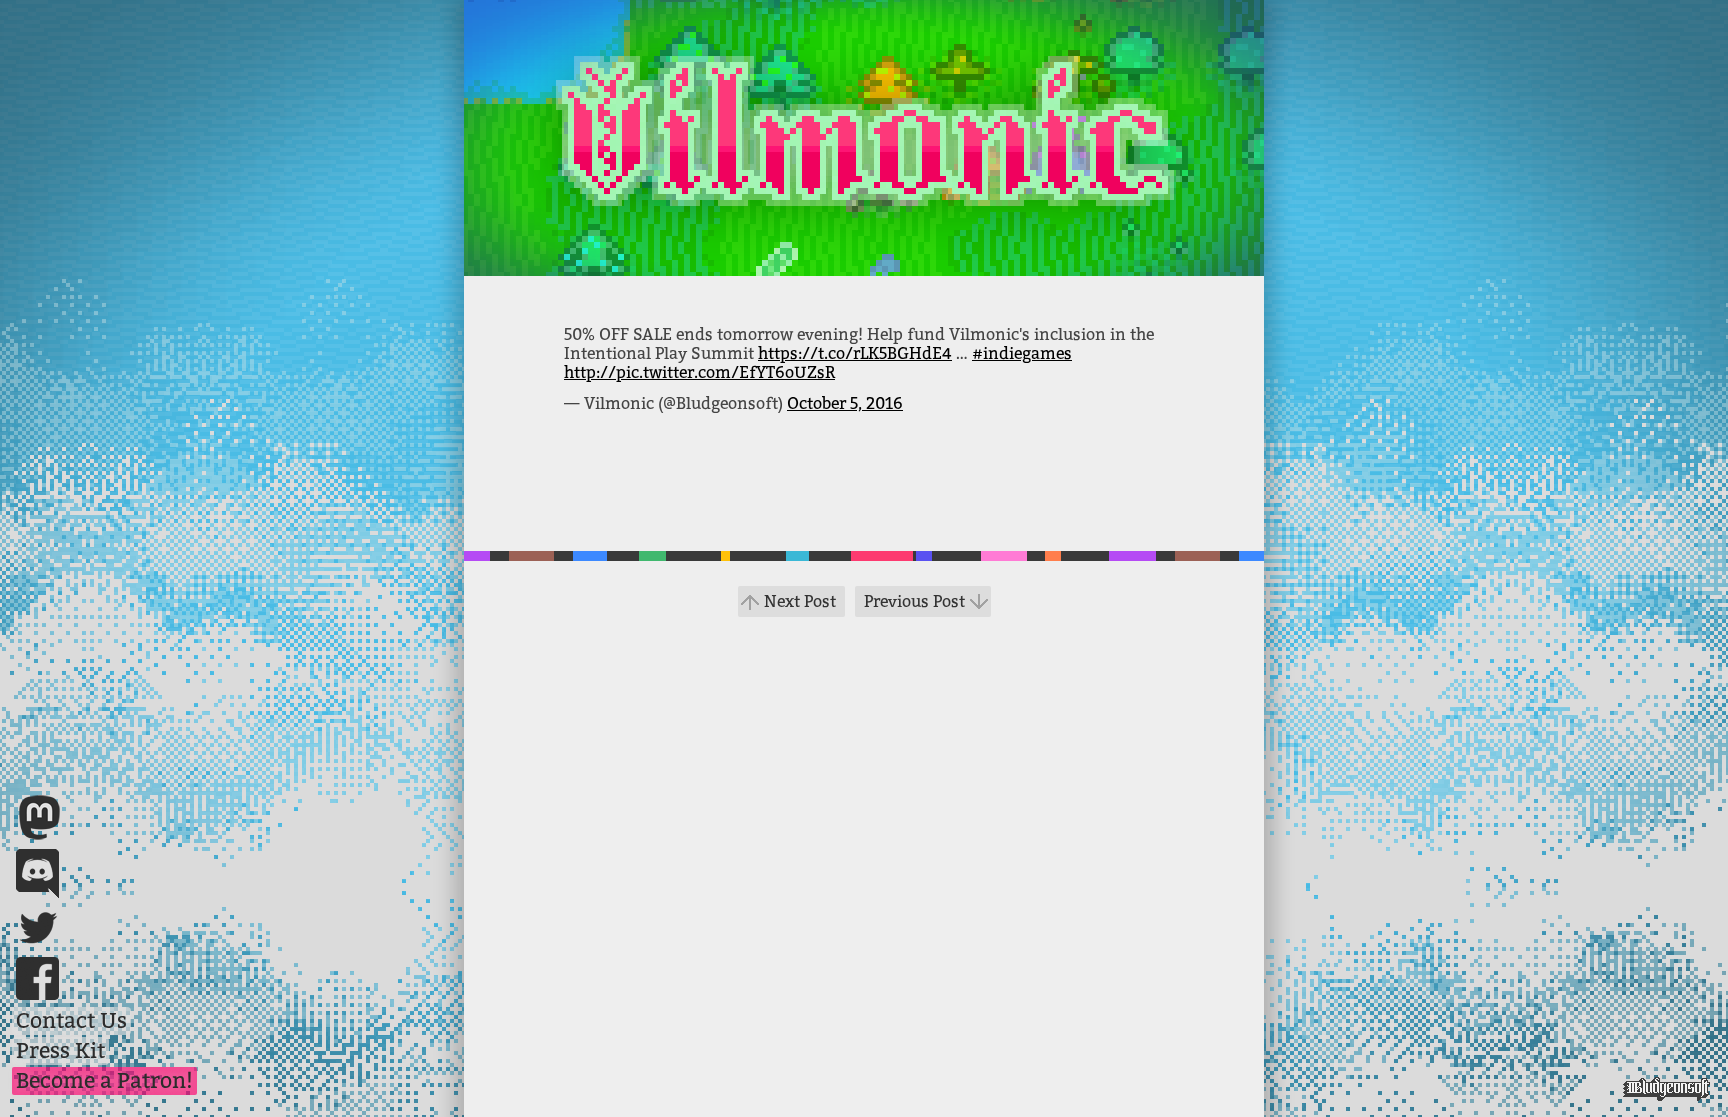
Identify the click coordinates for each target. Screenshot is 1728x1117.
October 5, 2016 (845, 403)
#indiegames (1022, 353)
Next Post (800, 601)
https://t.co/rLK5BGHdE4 (855, 353)
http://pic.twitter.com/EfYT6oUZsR (699, 372)
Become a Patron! (104, 1081)
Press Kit (60, 1051)
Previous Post (914, 601)
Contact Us (71, 1021)
